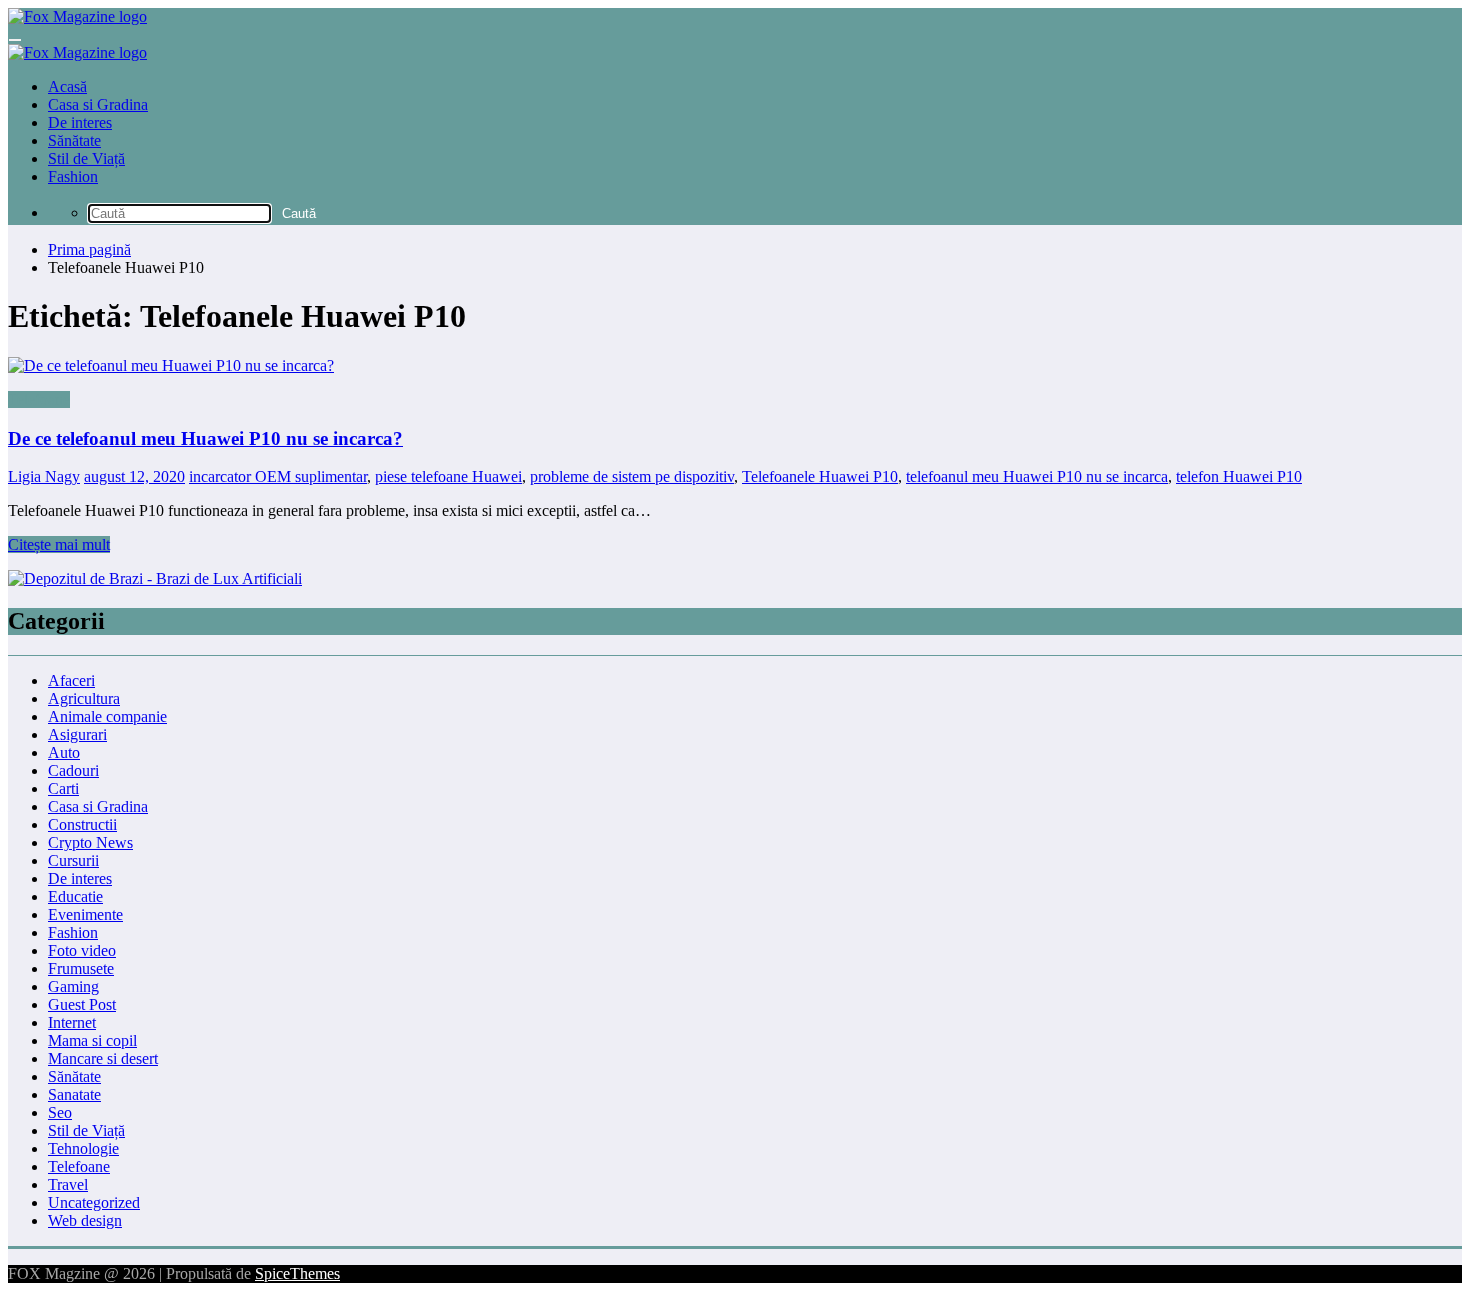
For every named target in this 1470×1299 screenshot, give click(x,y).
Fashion (73, 176)
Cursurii (73, 860)
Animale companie (107, 716)
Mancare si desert (103, 1058)
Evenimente (85, 914)
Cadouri (73, 770)
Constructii (82, 824)
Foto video (82, 950)
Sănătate (74, 140)
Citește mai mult (59, 544)
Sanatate (74, 1094)
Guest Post (82, 1004)
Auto (64, 752)
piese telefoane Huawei (448, 476)
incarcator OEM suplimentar (278, 476)
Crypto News (90, 842)
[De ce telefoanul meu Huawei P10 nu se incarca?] (735, 366)
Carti (63, 788)
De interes (80, 122)
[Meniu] (15, 40)
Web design (85, 1220)
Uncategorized (94, 1202)
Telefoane (39, 399)
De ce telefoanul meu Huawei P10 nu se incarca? (205, 438)
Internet (72, 1022)
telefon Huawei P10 (1239, 476)
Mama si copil (92, 1040)
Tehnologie (83, 1148)
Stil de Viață (86, 158)
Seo (60, 1112)
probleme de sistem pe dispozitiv (632, 476)
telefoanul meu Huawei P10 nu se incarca (1037, 476)
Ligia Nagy (44, 476)
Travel (68, 1184)
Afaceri (71, 680)
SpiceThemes (297, 1273)
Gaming (73, 986)
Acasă (67, 86)
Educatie (75, 896)
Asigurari (77, 734)
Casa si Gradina (98, 104)
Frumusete (81, 968)
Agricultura (84, 698)
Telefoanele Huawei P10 (820, 476)
